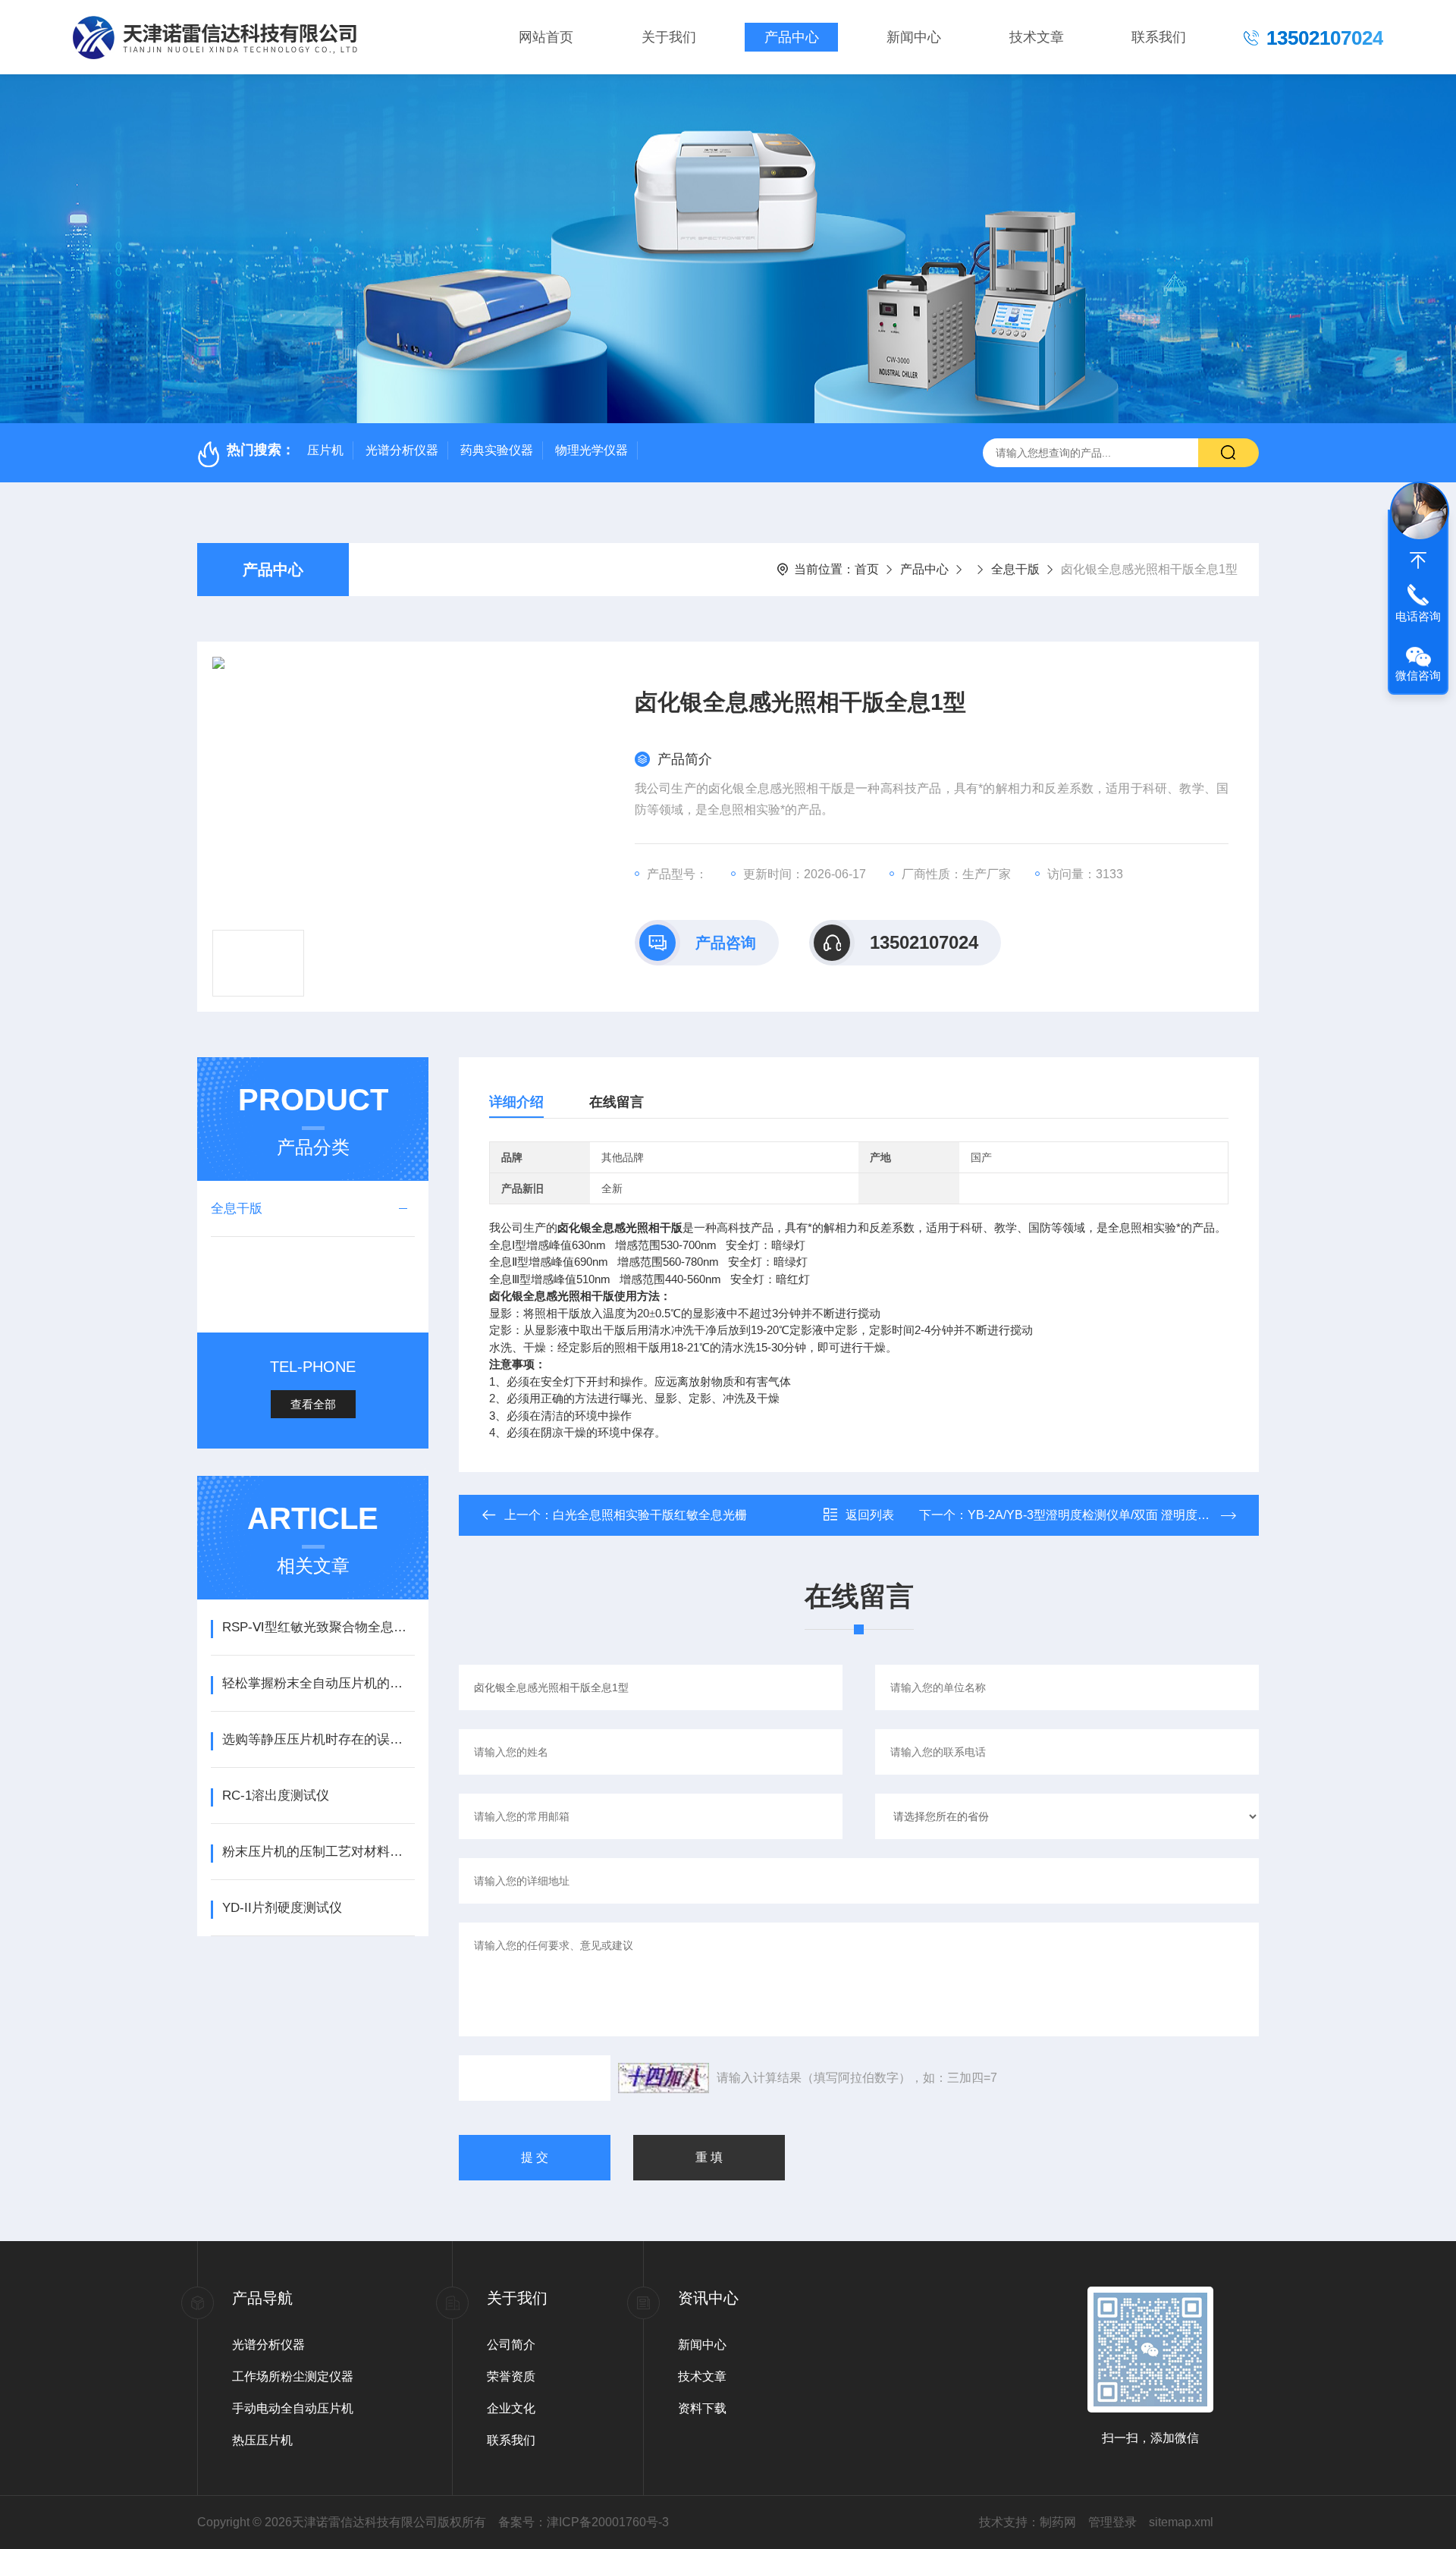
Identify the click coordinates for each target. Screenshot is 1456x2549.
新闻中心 (914, 37)
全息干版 (1015, 569)
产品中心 (792, 37)
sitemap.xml (1181, 2522)
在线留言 (617, 1102)
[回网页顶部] (1418, 560)
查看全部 (313, 1404)
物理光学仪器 (591, 450)
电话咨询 (1418, 616)
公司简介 (511, 2345)
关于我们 (669, 37)
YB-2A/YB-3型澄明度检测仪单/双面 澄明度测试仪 (1101, 1515)
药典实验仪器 (497, 450)
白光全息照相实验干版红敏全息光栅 (650, 1515)
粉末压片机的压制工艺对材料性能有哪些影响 (318, 1852)
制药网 (1058, 2522)
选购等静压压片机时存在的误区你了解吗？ (318, 1739)
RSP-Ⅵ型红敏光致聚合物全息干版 (318, 1627)
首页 (867, 569)
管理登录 (1112, 2522)
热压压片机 (262, 2440)
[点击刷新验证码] (664, 2078)
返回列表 (870, 1515)
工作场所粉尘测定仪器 (293, 2376)
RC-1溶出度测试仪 (276, 1796)
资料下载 (702, 2408)
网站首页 (546, 37)
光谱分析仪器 (402, 450)
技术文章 (1037, 37)
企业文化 (511, 2408)
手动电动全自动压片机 (293, 2408)
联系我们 (1159, 37)
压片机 (325, 450)
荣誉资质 (511, 2376)
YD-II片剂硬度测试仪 (282, 1908)
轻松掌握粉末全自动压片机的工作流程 (318, 1683)
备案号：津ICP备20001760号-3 (584, 2522)
